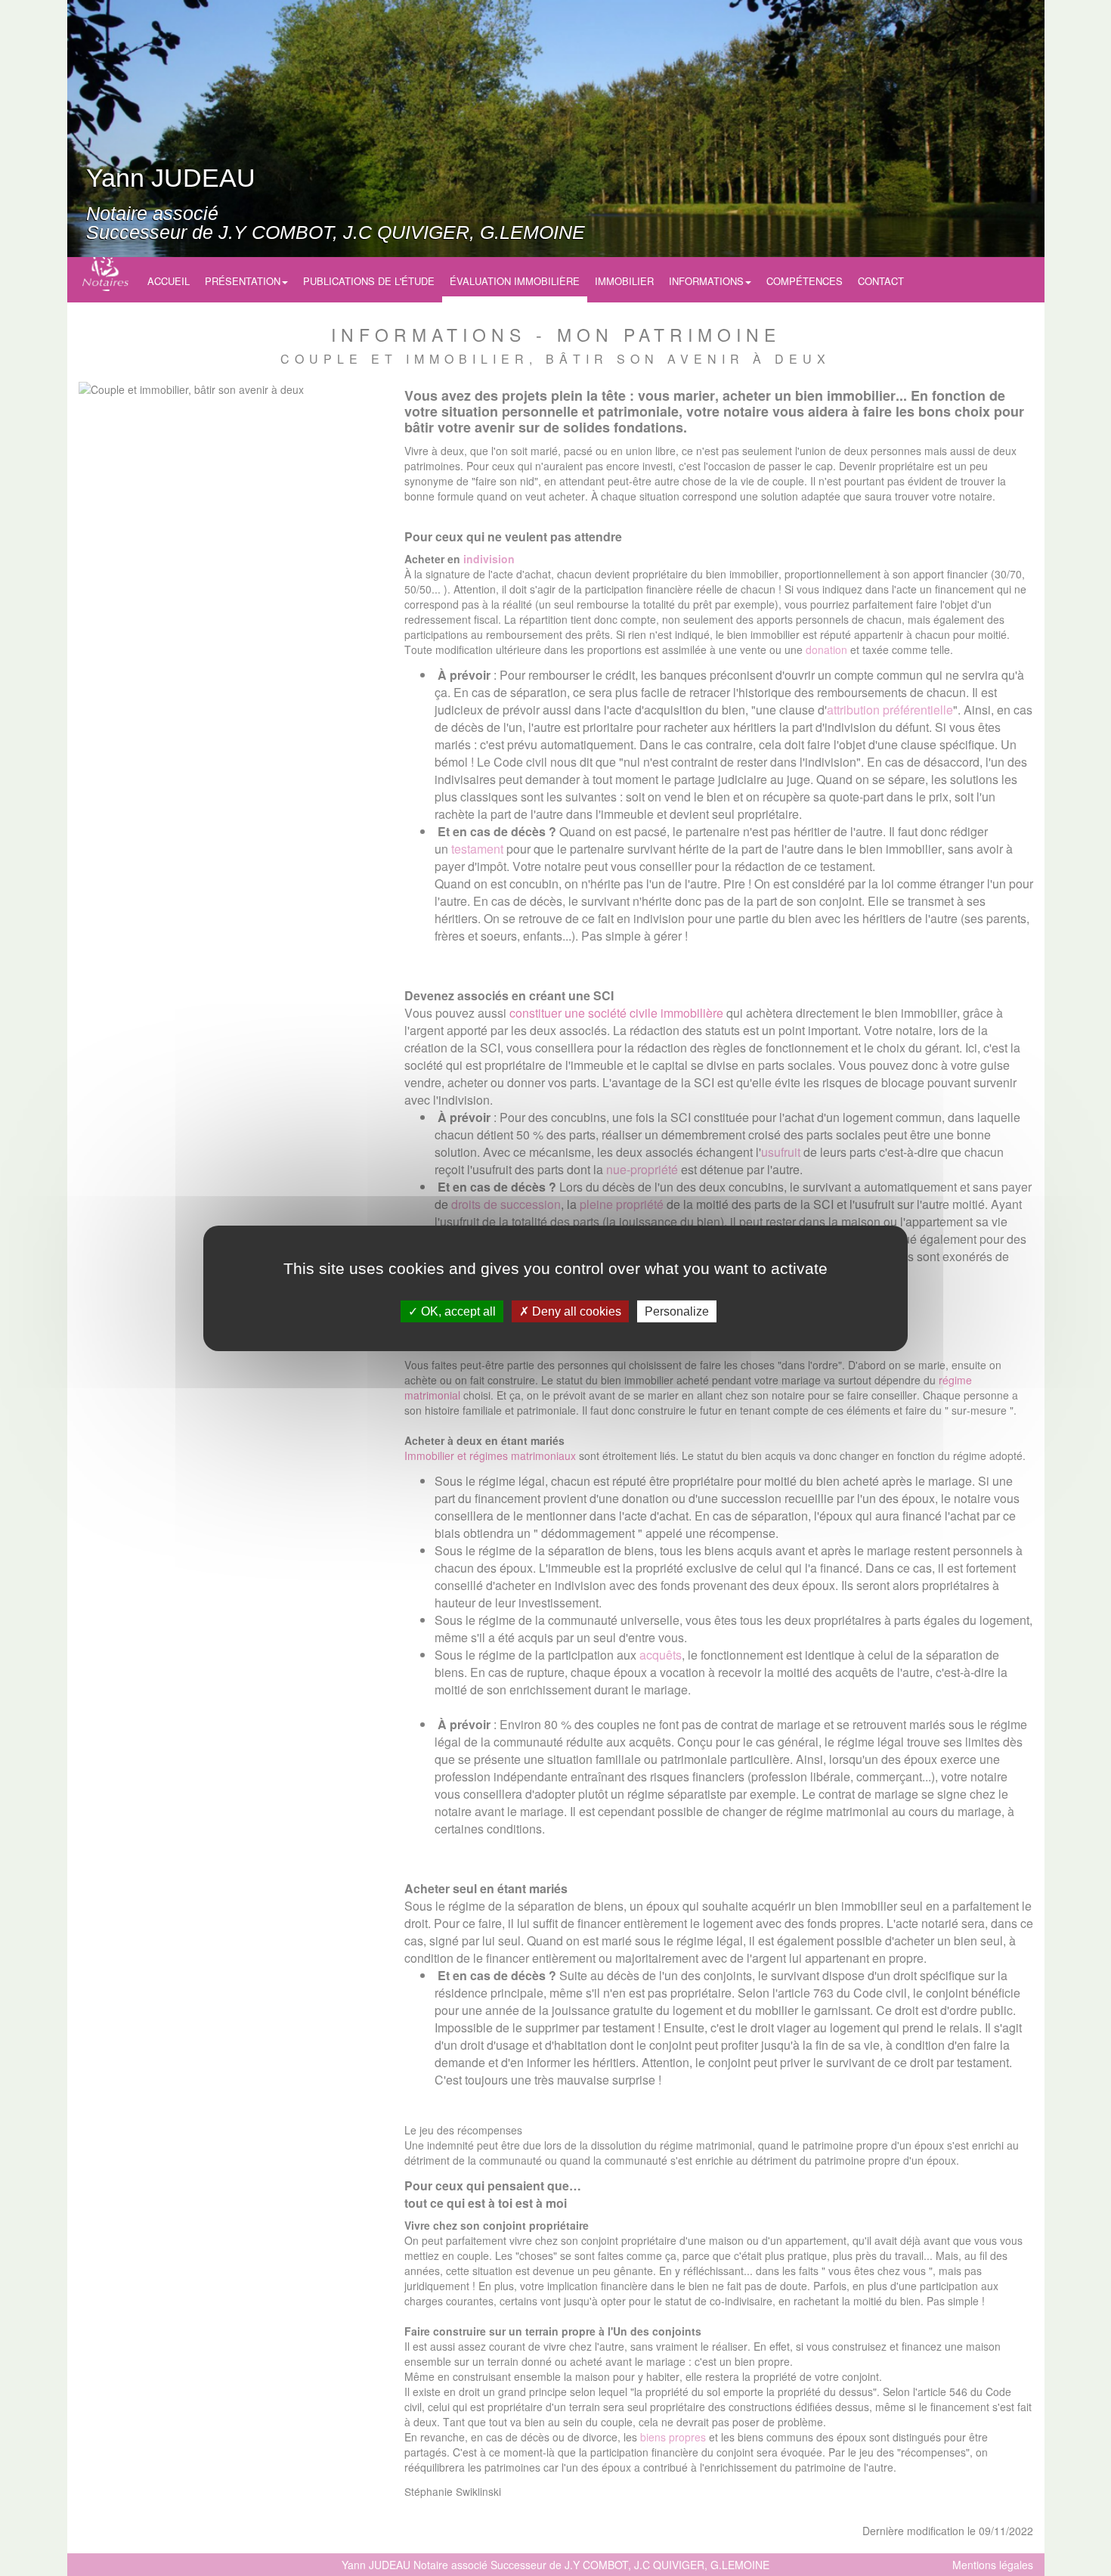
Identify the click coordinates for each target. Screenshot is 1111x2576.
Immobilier (624, 281)
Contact (881, 281)
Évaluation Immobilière (515, 281)
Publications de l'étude (369, 281)
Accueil (169, 281)
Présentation (243, 281)
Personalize (677, 1311)
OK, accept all (457, 1311)
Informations (706, 281)
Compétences (805, 281)
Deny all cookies (575, 1311)
